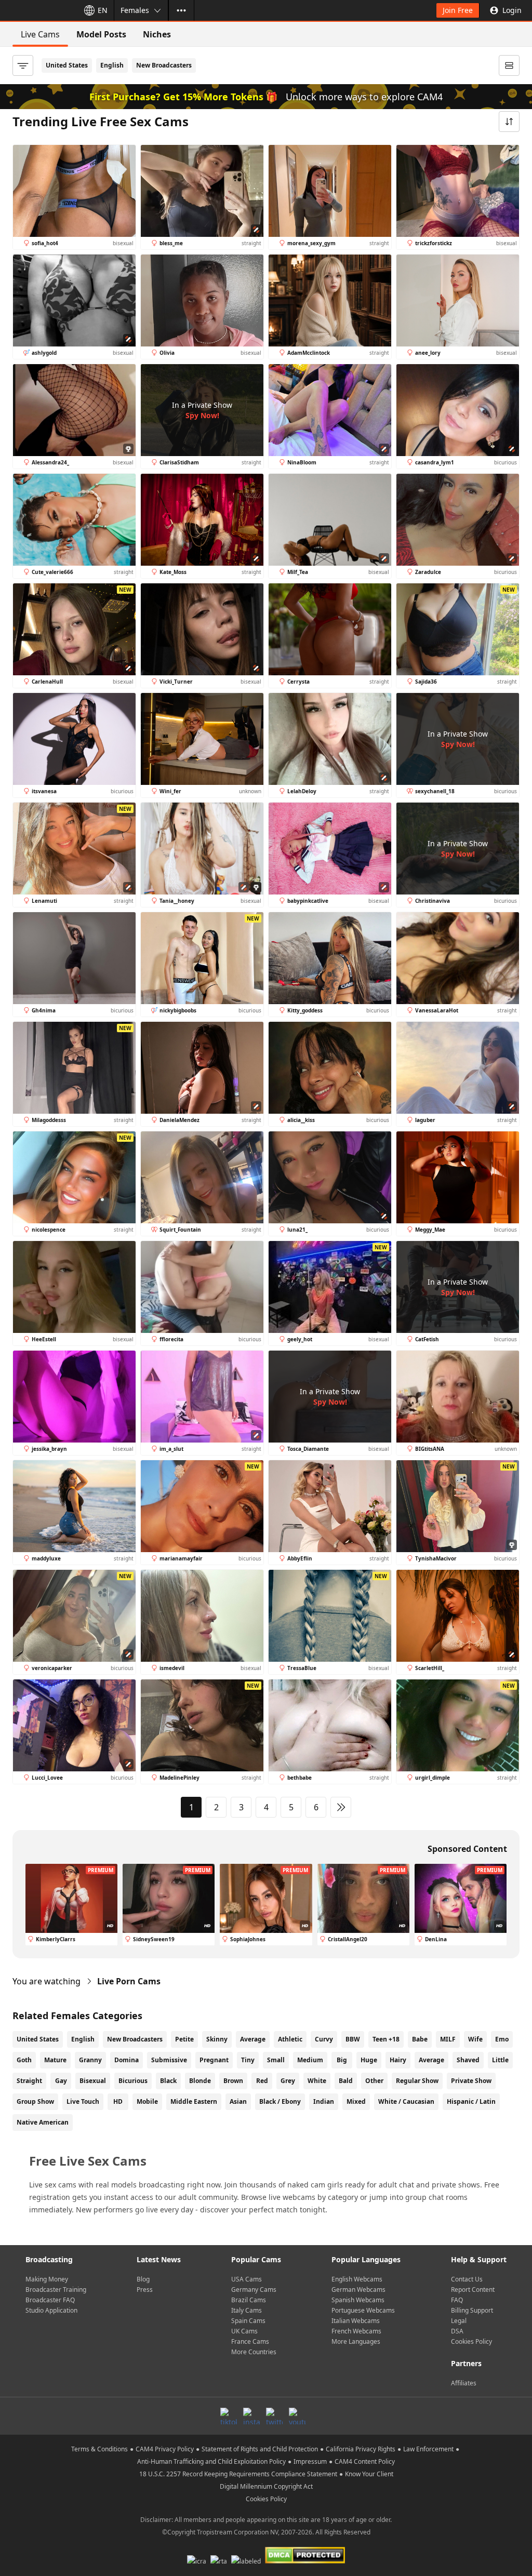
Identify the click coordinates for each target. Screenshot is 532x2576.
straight (29, 2081)
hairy (398, 2060)
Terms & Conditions (99, 2449)
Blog (143, 2279)
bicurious (133, 2081)
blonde (200, 2081)
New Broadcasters (164, 65)
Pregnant (214, 2060)
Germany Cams (254, 2290)
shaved (468, 2060)
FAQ (457, 2300)
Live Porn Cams (129, 1981)
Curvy (324, 2039)
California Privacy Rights (361, 2449)
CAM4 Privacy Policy (165, 2449)
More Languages (356, 2341)
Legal (459, 2321)
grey (288, 2081)
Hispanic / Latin (471, 2101)
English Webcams (357, 2279)
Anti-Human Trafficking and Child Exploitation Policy (211, 2461)
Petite (184, 2039)
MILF (448, 2039)
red (262, 2081)
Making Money (47, 2279)
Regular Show (417, 2081)
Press (145, 2290)
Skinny (217, 2039)
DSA (457, 2331)
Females (135, 10)
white (317, 2081)
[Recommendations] (509, 65)
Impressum (310, 2461)
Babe (420, 2039)
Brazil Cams (249, 2300)
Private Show (471, 2081)
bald (346, 2081)
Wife (475, 2039)
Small (276, 2060)
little (500, 2060)
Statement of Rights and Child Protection (260, 2449)
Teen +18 (386, 2039)
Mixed (356, 2101)
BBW (353, 2039)
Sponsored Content (467, 1849)
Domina (127, 2060)
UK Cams (244, 2331)
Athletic (290, 2039)
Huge (369, 2060)
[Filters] (23, 65)
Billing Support (472, 2310)
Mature (55, 2060)
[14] (341, 1807)
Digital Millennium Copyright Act (266, 2486)
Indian (324, 2101)
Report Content (473, 2290)
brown (233, 2081)
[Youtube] (297, 2416)
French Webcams (356, 2331)
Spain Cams (248, 2321)
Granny (90, 2060)
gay (61, 2081)
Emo (502, 2039)
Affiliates (464, 2383)
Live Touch (83, 2101)
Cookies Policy (471, 2341)
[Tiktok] (229, 2416)
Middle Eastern (194, 2101)
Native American (43, 2122)
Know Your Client (369, 2474)
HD (118, 2101)
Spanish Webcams (358, 2300)
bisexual (93, 2081)
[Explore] (181, 10)
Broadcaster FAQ (50, 2300)
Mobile (147, 2101)
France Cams (250, 2341)
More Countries (254, 2352)
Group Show (35, 2101)
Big (342, 2060)
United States (67, 65)
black (168, 2081)
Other (374, 2081)
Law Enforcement (428, 2449)
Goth (24, 2060)
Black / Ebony (280, 2101)
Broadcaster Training (56, 2290)
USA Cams (247, 2279)
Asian (238, 2101)
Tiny (248, 2060)
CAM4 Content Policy (365, 2461)
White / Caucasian (406, 2101)
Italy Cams (247, 2310)
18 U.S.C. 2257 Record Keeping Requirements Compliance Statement (238, 2474)
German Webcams (358, 2290)
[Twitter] (274, 2416)
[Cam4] (37, 10)
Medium (310, 2060)
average (431, 2060)
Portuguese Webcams (363, 2310)
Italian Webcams (356, 2321)
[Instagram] (251, 2416)
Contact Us (467, 2279)
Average (253, 2039)
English (112, 65)
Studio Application (51, 2310)
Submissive (169, 2060)
